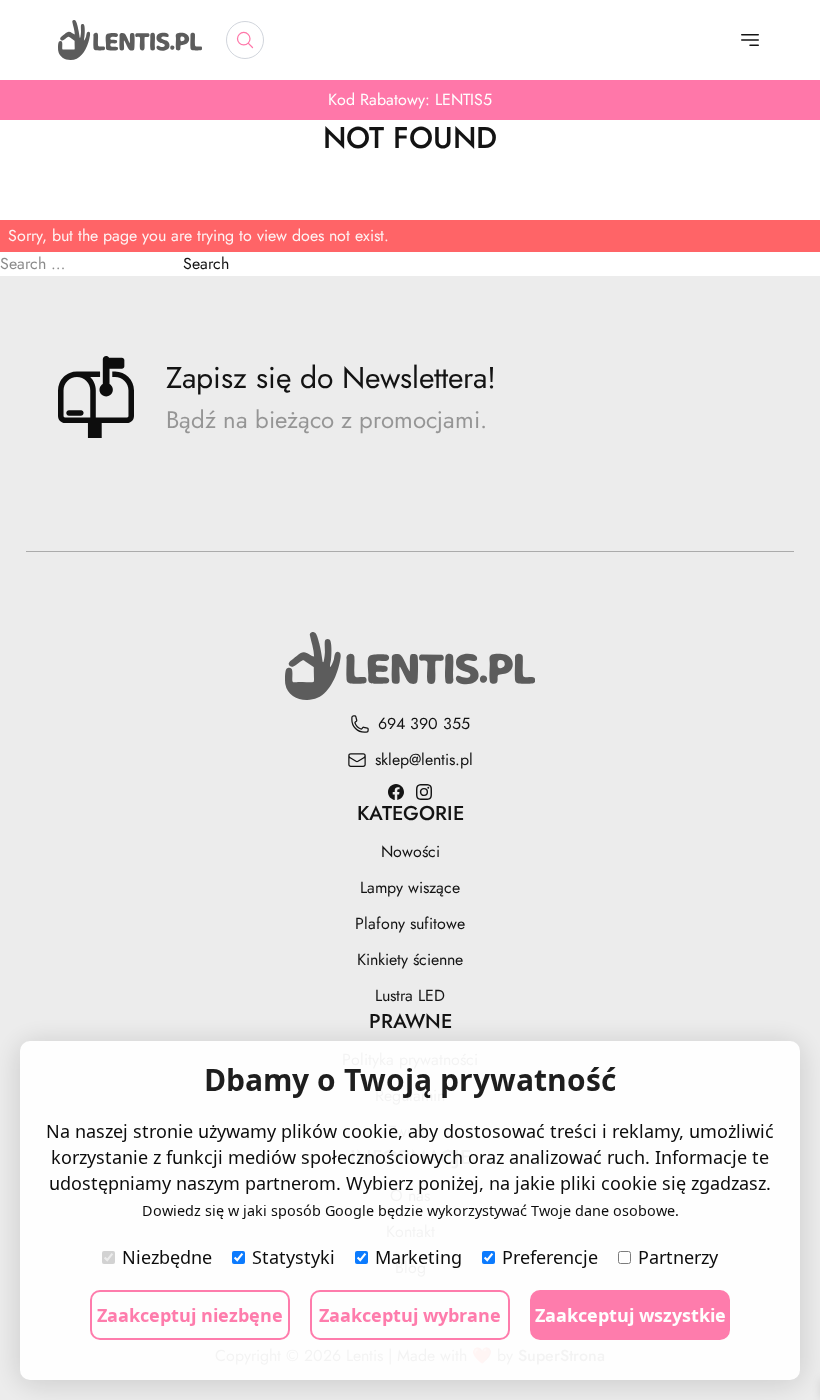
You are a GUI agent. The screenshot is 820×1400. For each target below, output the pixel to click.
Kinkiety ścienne (410, 959)
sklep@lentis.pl (424, 759)
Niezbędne (167, 1257)
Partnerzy (678, 1257)
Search (206, 263)
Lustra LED (410, 995)
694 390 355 (424, 723)
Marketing (418, 1257)
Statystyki (293, 1257)
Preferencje (550, 1257)
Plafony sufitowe (410, 923)
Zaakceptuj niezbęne (190, 1315)
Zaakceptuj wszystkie (630, 1315)
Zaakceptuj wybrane (410, 1315)
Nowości (410, 851)
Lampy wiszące (410, 887)
